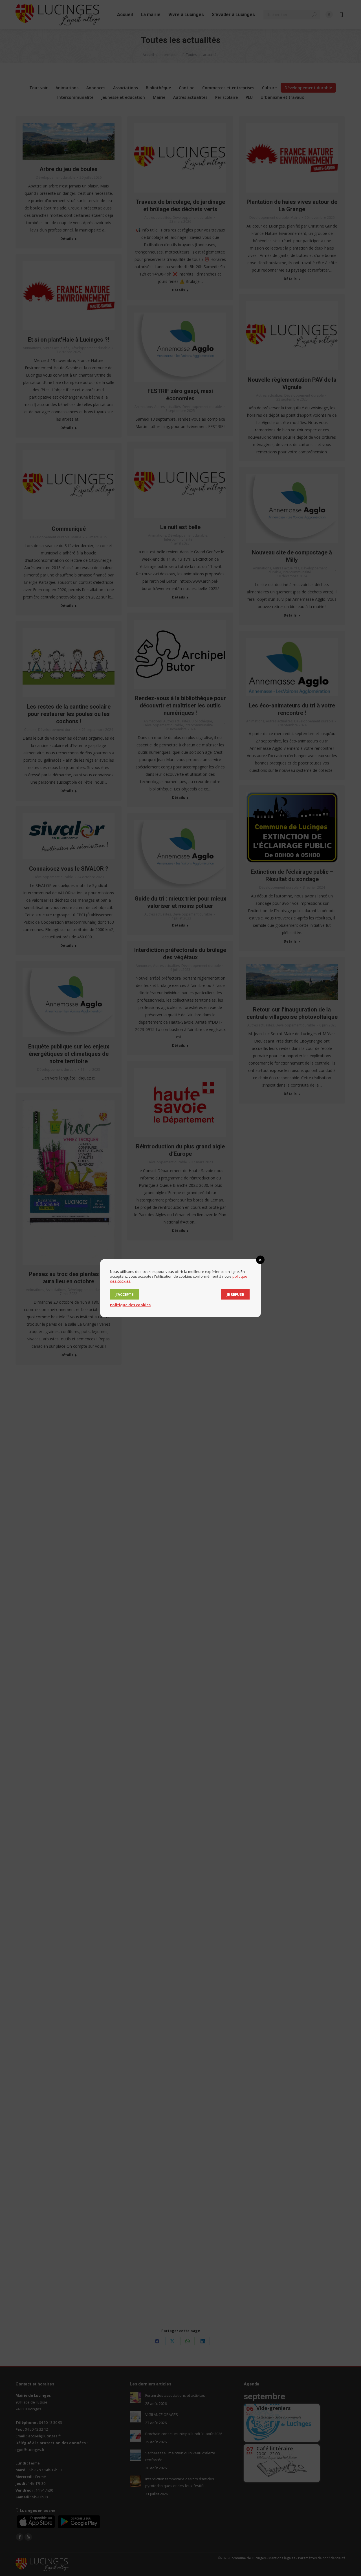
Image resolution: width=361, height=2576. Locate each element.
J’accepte (125, 1294)
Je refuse (235, 1294)
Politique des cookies (130, 1305)
